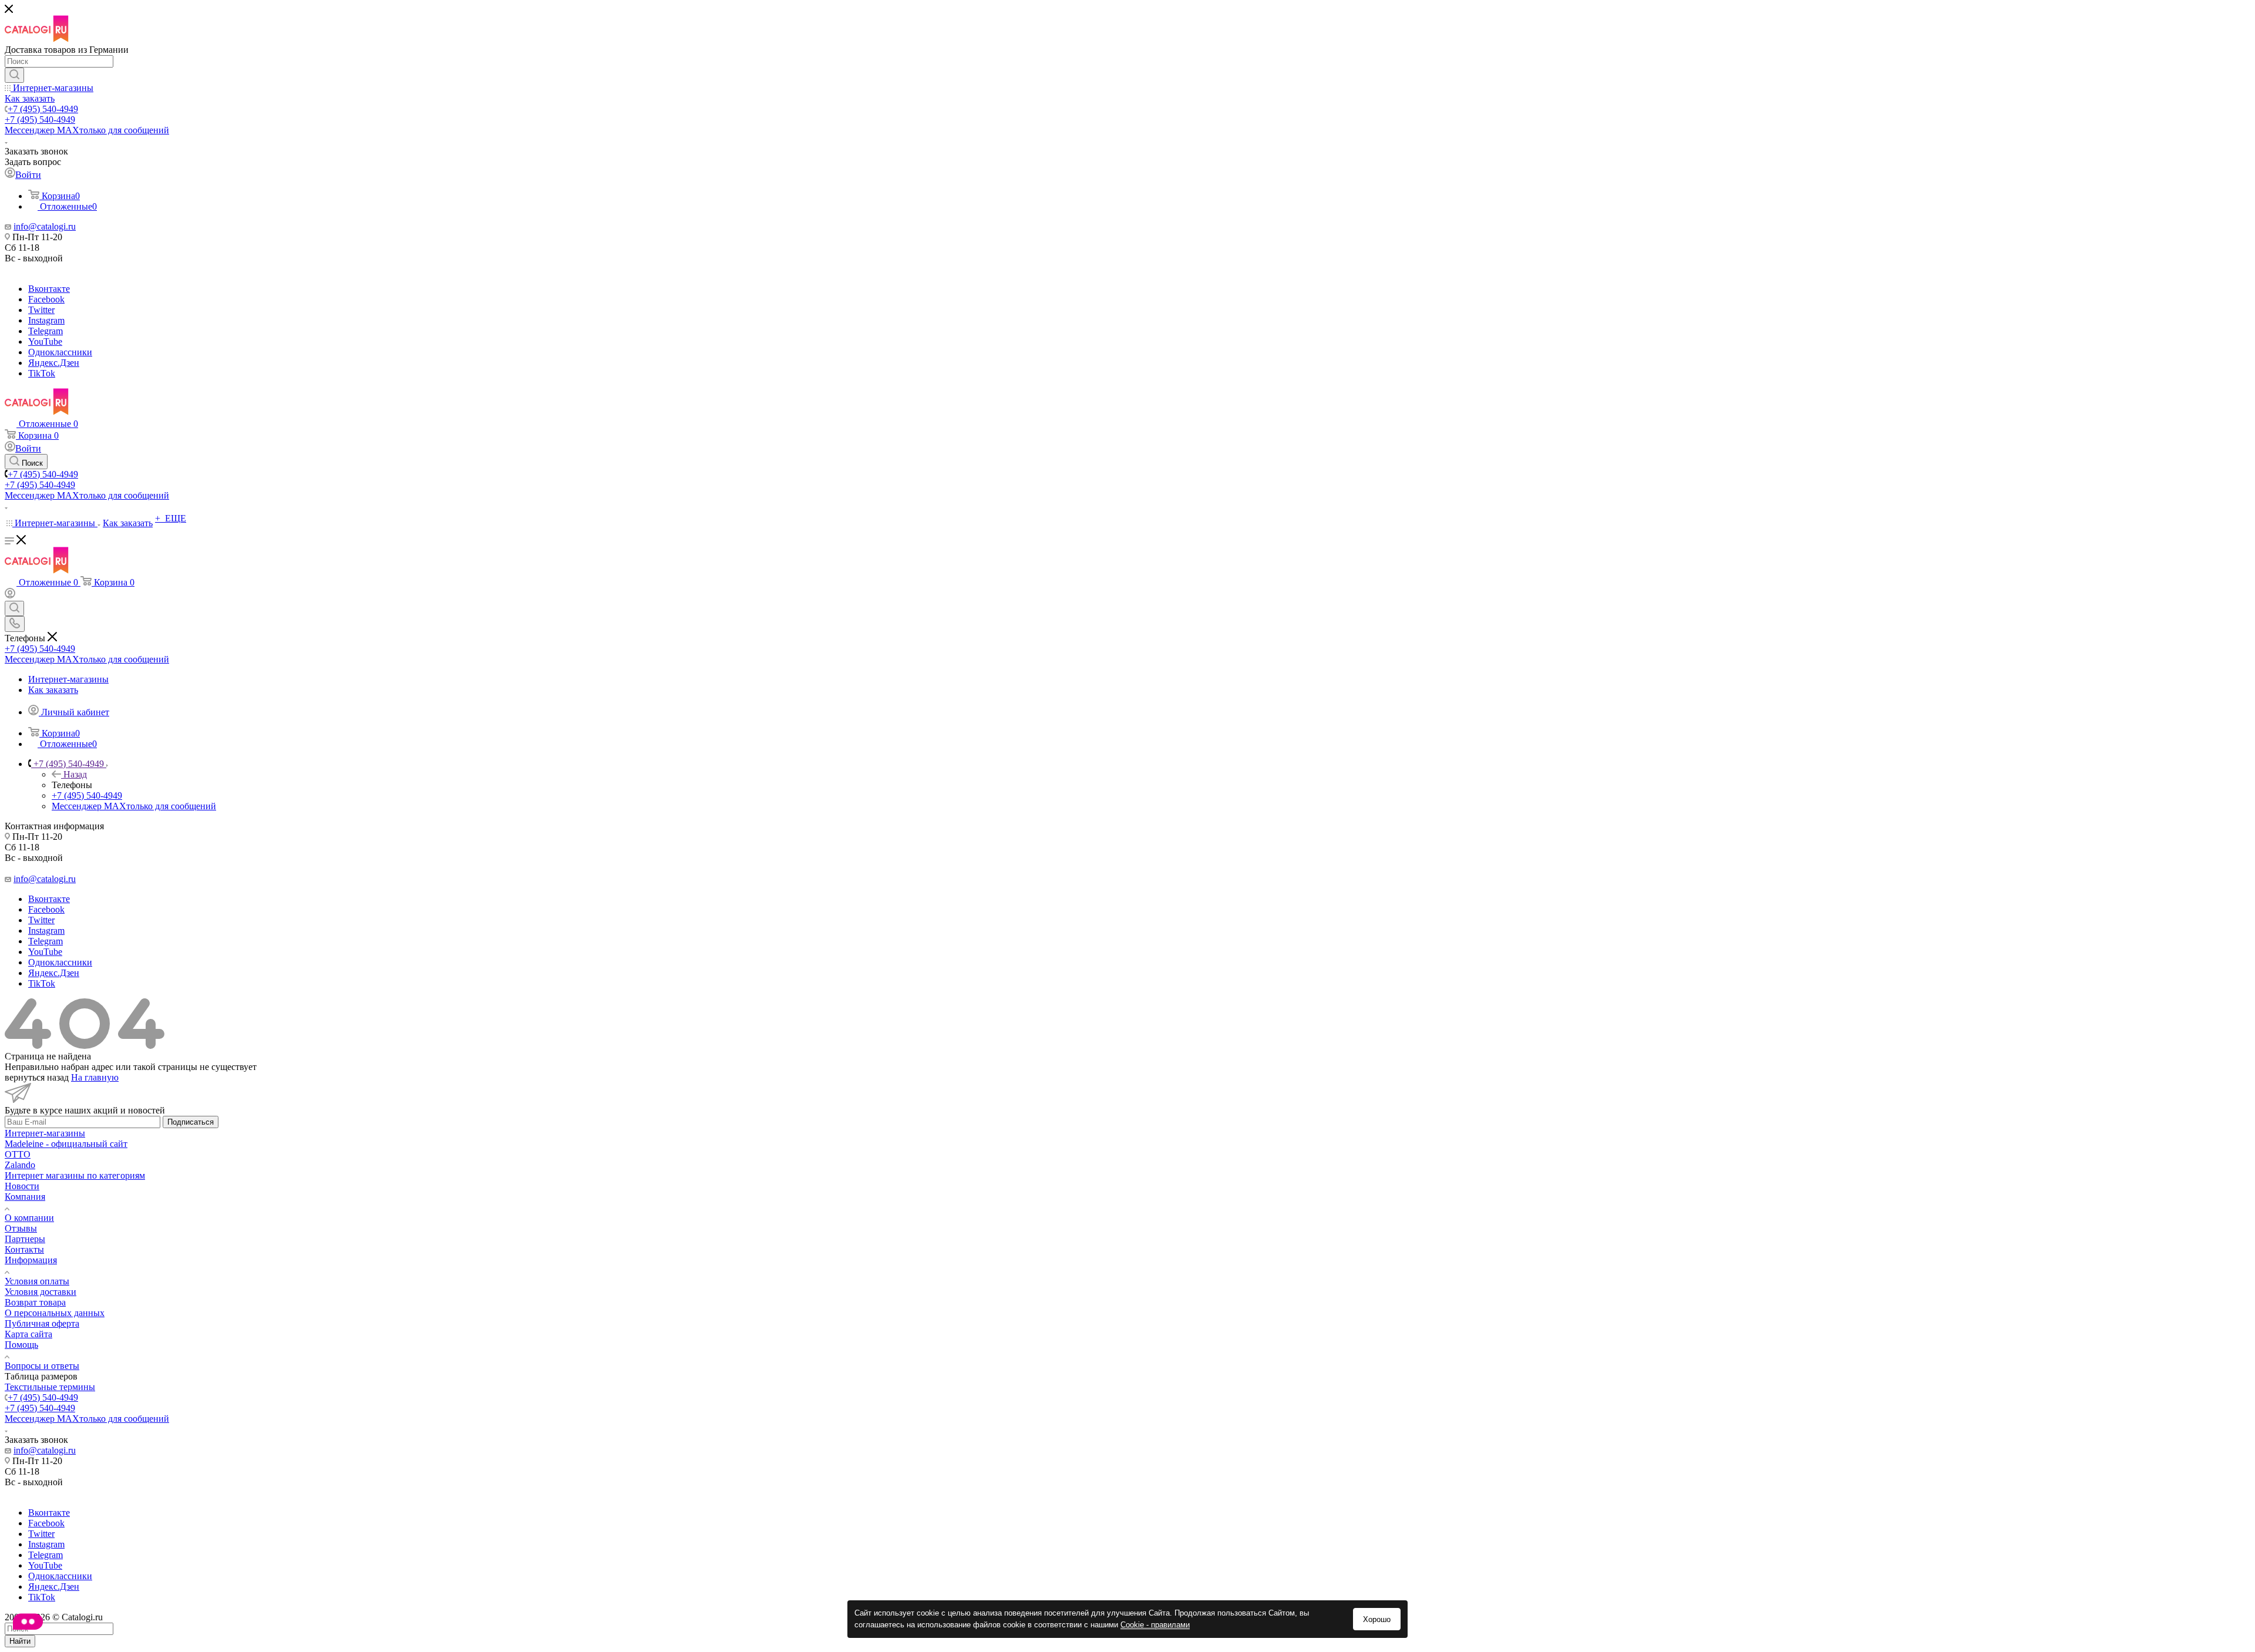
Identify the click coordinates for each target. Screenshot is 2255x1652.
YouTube (45, 341)
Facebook (46, 299)
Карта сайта (28, 1334)
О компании (29, 1218)
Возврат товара (35, 1302)
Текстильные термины (50, 1387)
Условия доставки (41, 1292)
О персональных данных (55, 1313)
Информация (31, 1260)
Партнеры (25, 1239)
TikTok (42, 373)
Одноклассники (60, 352)
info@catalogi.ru (45, 226)
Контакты (24, 1249)
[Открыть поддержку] (28, 1623)
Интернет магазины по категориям (75, 1175)
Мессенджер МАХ (87, 130)
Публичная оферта (42, 1323)
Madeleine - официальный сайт (66, 1144)
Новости (22, 1186)
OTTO (18, 1154)
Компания (25, 1197)
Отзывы (21, 1228)
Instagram (46, 320)
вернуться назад (37, 1077)
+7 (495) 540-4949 (43, 109)
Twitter (41, 310)
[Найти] (14, 75)
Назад (75, 774)
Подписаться (191, 1122)
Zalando (20, 1165)
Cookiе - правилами (1155, 1625)
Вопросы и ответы (42, 1366)
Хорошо (1377, 1619)
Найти (20, 1641)
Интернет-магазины (45, 1133)
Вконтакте (49, 289)
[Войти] (10, 595)
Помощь (21, 1345)
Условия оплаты (37, 1281)
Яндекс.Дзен (54, 363)
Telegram (46, 331)
